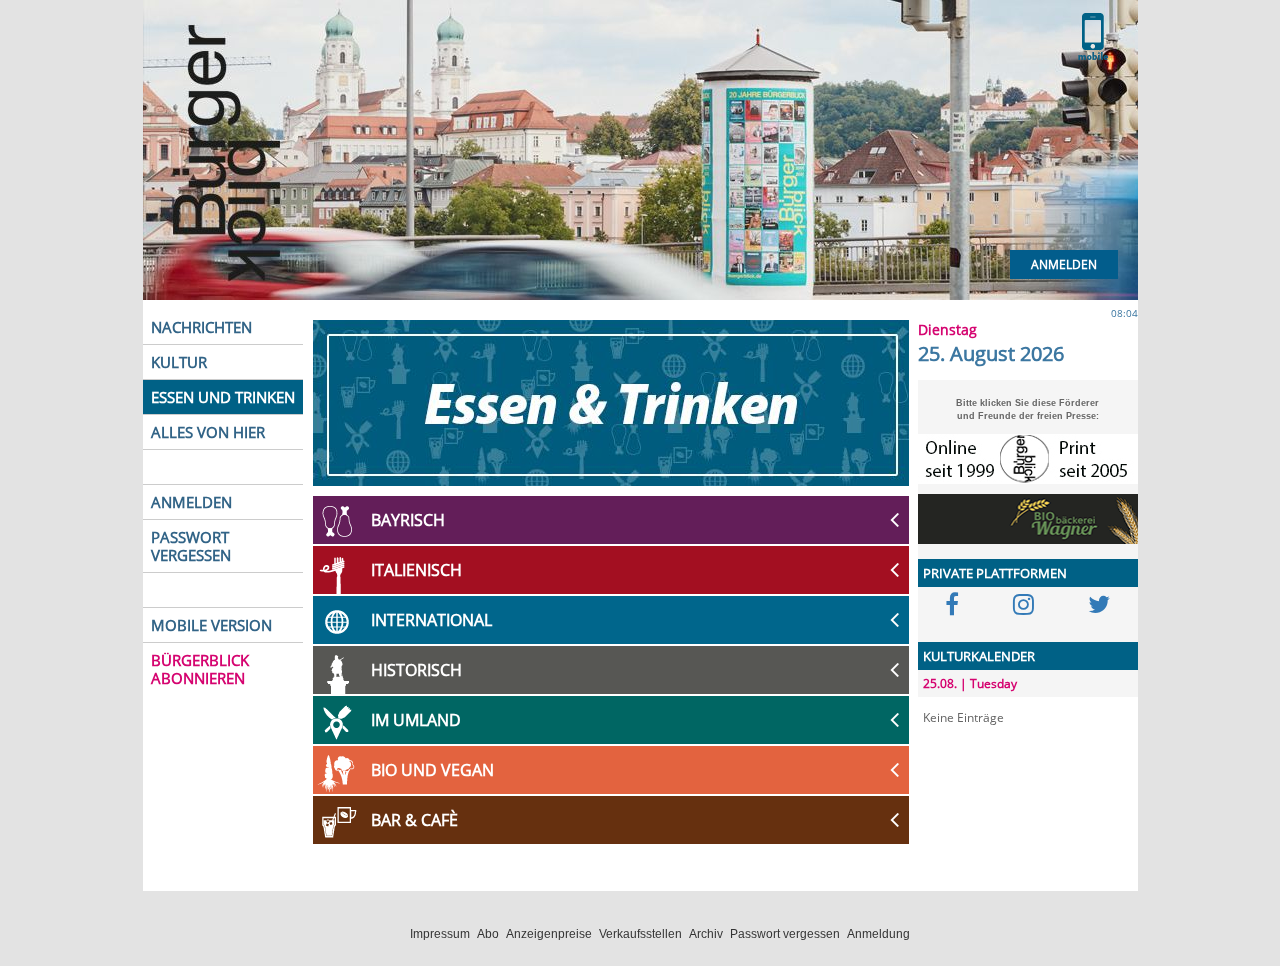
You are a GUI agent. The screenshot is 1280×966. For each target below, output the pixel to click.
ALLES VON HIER (208, 432)
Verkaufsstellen (640, 934)
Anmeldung (878, 934)
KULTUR (179, 362)
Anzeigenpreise (549, 934)
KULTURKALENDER (979, 656)
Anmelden (1064, 264)
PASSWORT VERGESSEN (191, 546)
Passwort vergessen (785, 934)
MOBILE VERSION (211, 625)
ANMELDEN (191, 502)
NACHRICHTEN (201, 327)
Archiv (706, 934)
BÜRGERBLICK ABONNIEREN (200, 669)
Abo (488, 934)
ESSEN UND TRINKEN (223, 397)
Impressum (440, 934)
